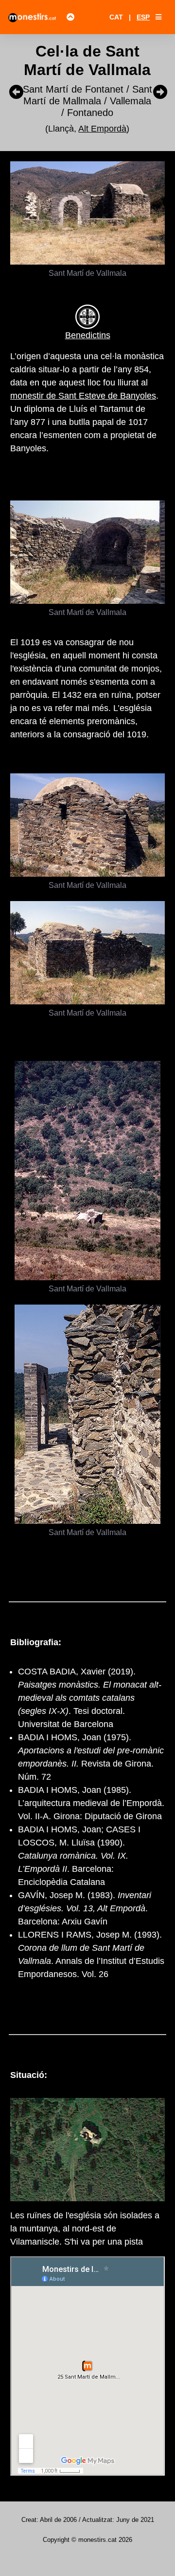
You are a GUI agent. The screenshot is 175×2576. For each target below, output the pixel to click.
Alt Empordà (102, 129)
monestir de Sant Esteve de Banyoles (83, 396)
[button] (158, 17)
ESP (143, 17)
